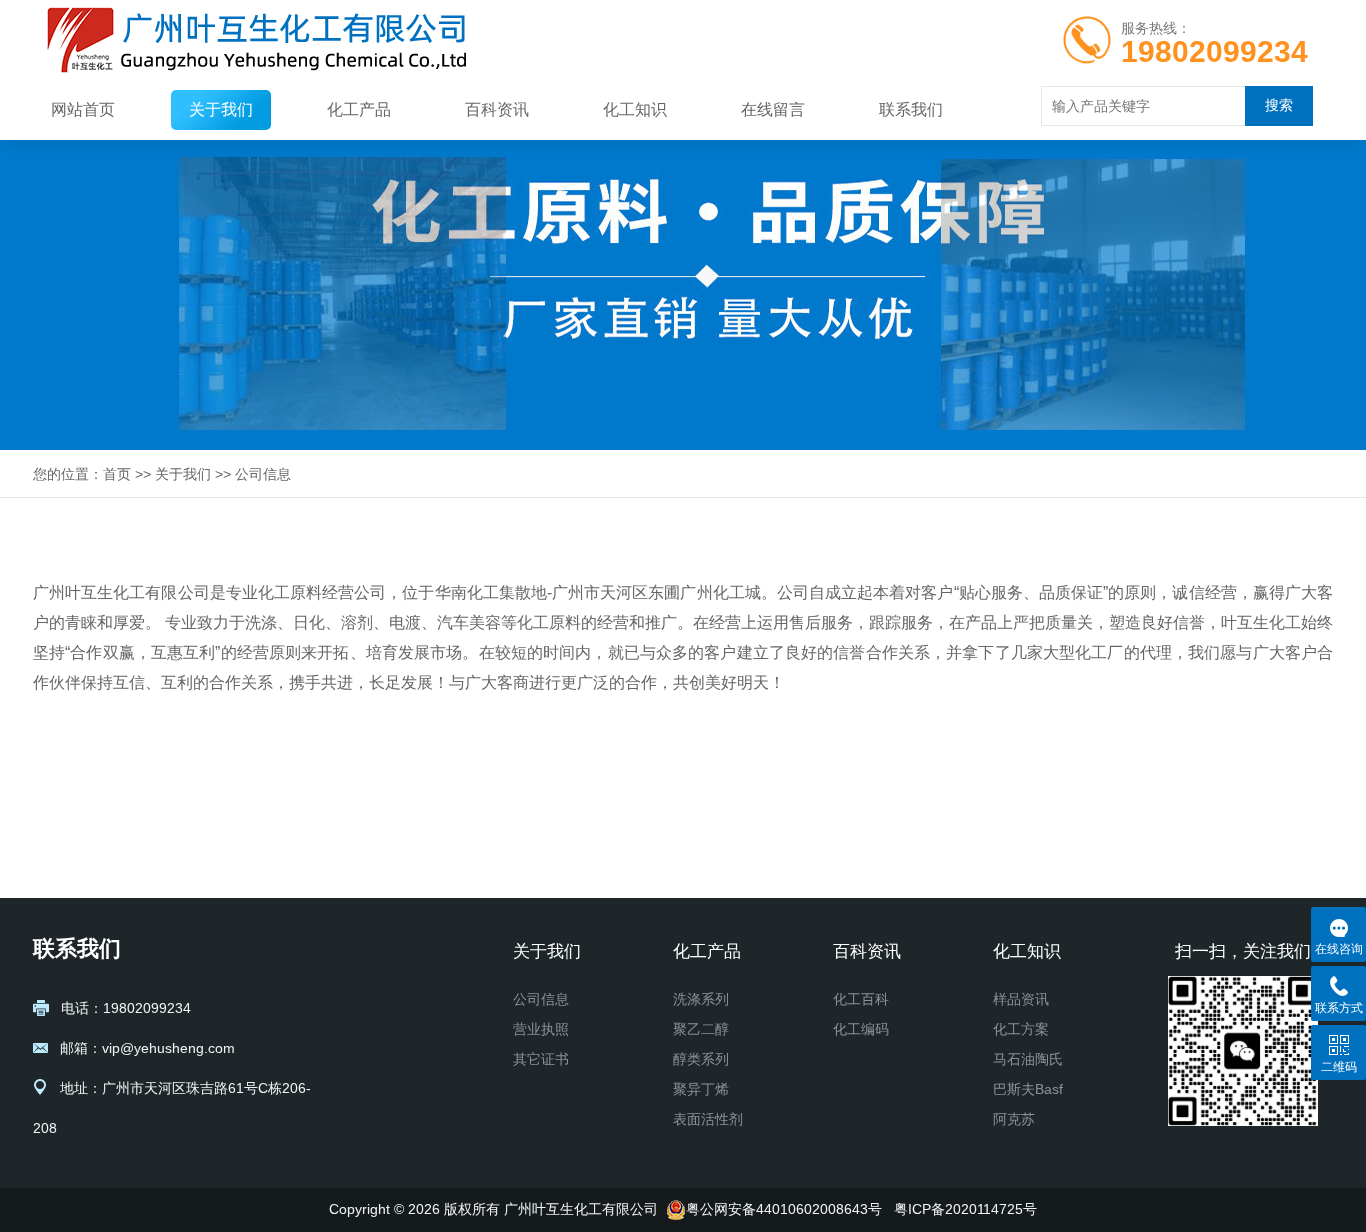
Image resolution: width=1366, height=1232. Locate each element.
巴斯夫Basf (1028, 1089)
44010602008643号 (819, 1209)
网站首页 (83, 109)
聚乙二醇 (701, 1029)
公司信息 (263, 474)
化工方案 (1021, 1029)
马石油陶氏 (1028, 1059)
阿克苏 (1014, 1119)
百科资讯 (497, 109)
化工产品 (359, 109)
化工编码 (861, 1029)
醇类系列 (701, 1059)
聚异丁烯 (701, 1089)
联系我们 (911, 109)
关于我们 (221, 109)
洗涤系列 (701, 999)
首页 (117, 474)
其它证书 (541, 1059)
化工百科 (861, 999)
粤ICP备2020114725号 (965, 1209)
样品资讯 (1021, 999)
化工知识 (635, 109)
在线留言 (773, 109)
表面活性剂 (708, 1119)
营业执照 (541, 1029)
